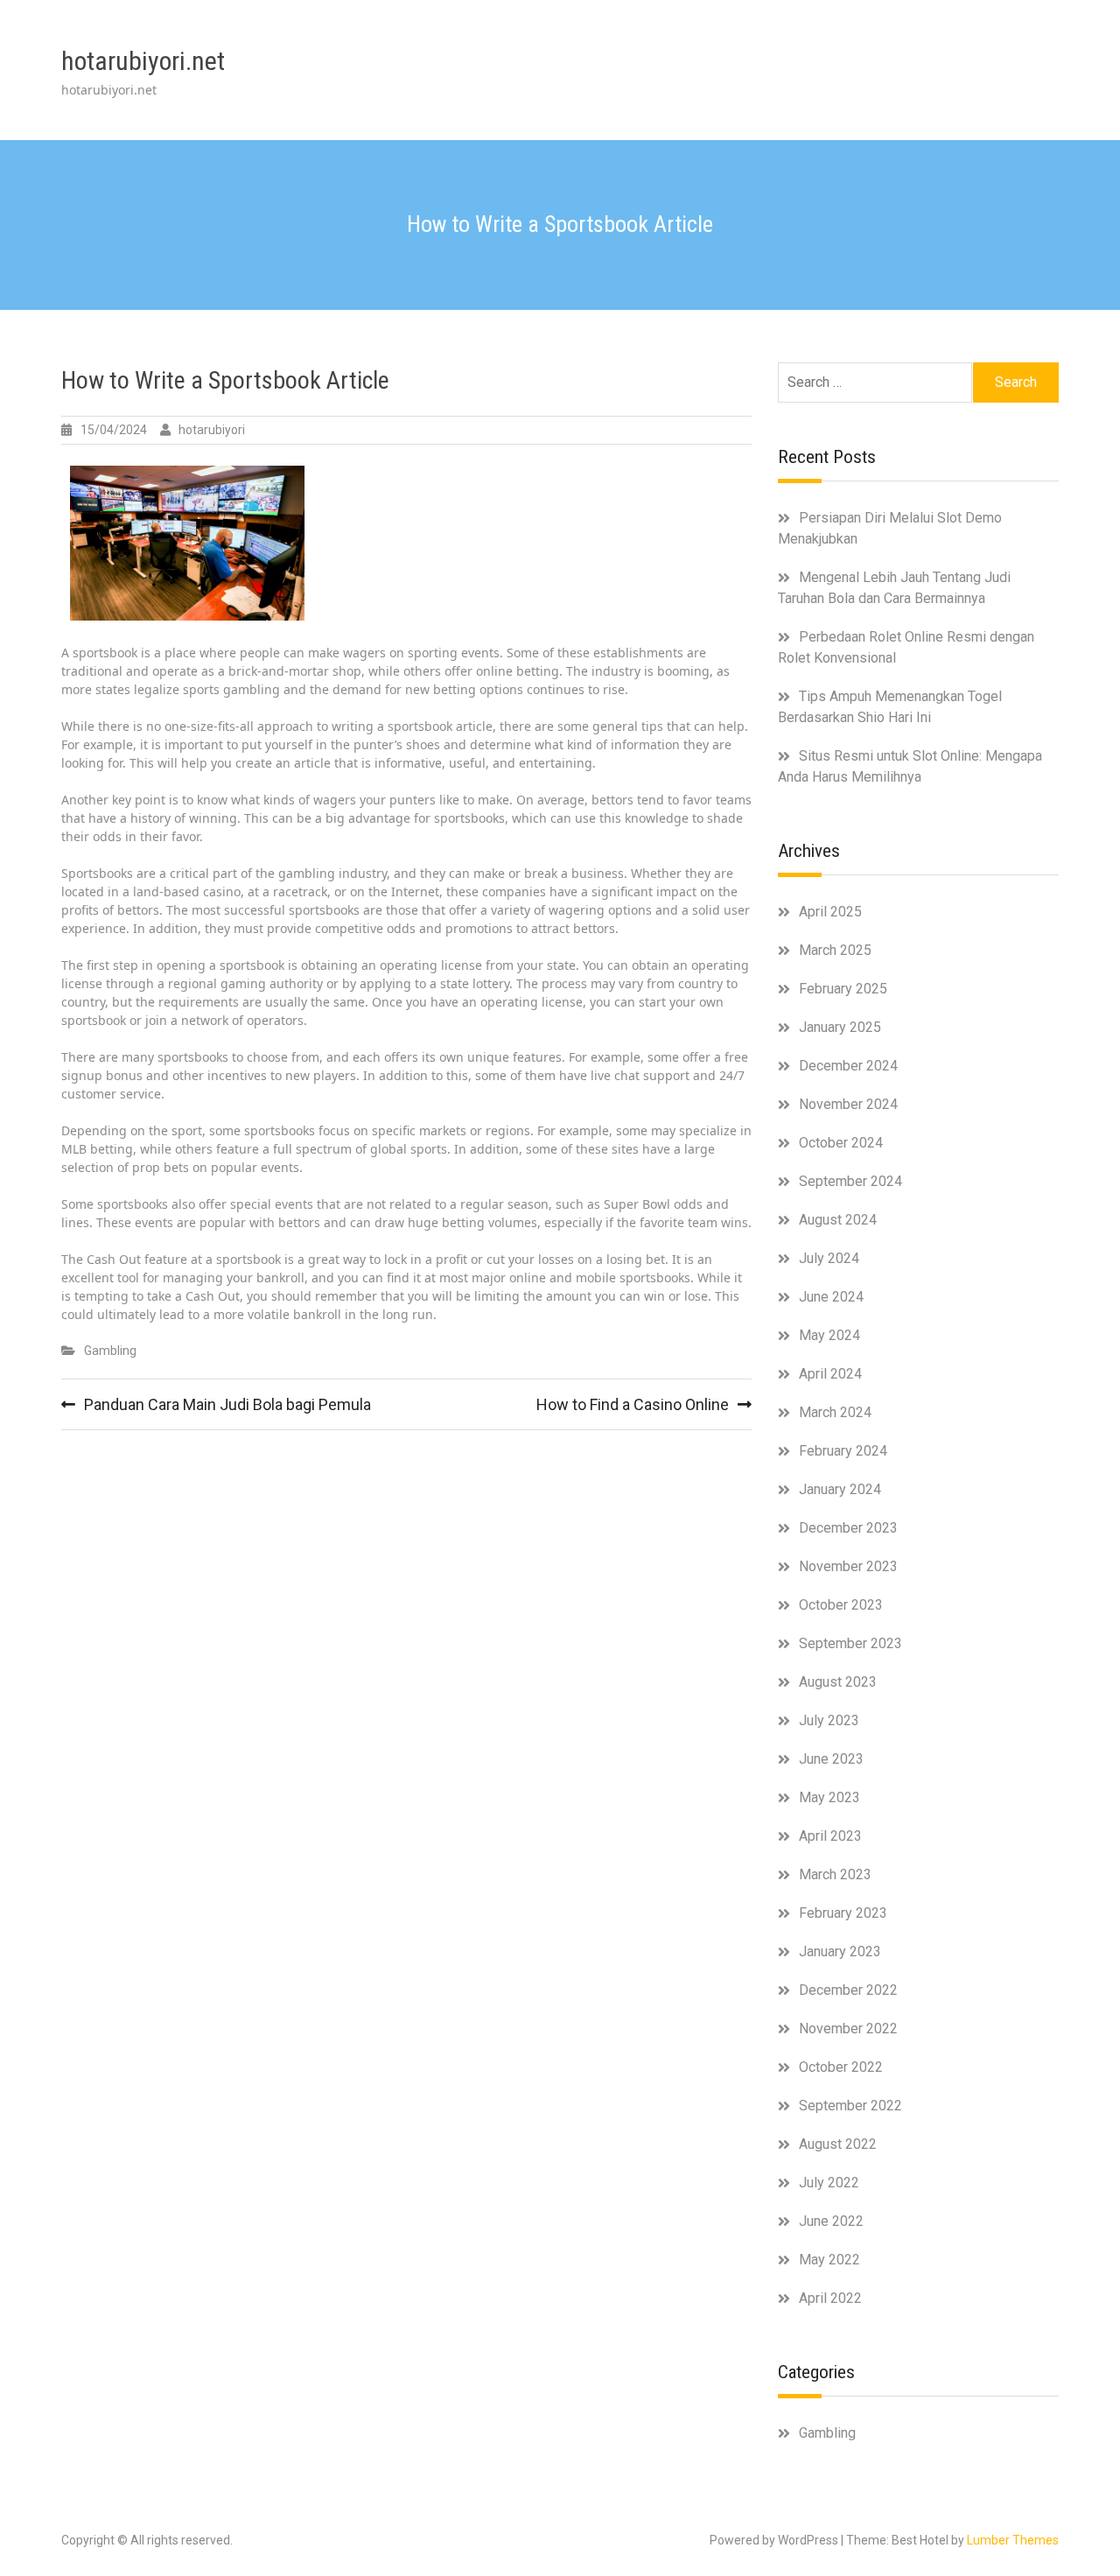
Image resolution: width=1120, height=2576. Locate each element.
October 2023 (841, 1605)
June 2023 (831, 1759)
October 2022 (841, 2067)
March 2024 (835, 1412)
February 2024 (843, 1451)
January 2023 (840, 1951)
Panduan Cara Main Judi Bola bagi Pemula (227, 1404)
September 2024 (850, 1181)
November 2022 (848, 2029)
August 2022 (838, 2144)
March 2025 (835, 950)
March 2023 (835, 1874)
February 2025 (843, 989)
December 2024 (848, 1066)
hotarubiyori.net (143, 61)
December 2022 (848, 1990)
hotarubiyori (212, 430)
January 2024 (840, 1489)
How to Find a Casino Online (633, 1404)
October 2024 (841, 1143)
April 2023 (830, 1836)
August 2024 (838, 1220)
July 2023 (829, 1720)
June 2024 (831, 1297)
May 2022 (829, 2260)
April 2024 (830, 1374)
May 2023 (829, 1797)
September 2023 (850, 1643)
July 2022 (829, 2183)
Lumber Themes (1013, 2540)
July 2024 (829, 1258)
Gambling (110, 1351)
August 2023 (838, 1682)
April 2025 (830, 912)
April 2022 (830, 2298)
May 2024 (829, 1335)
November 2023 (848, 1566)
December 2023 (848, 1528)
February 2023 (843, 1913)
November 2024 (848, 1104)
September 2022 (850, 2106)
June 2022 (831, 2221)
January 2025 (840, 1027)
